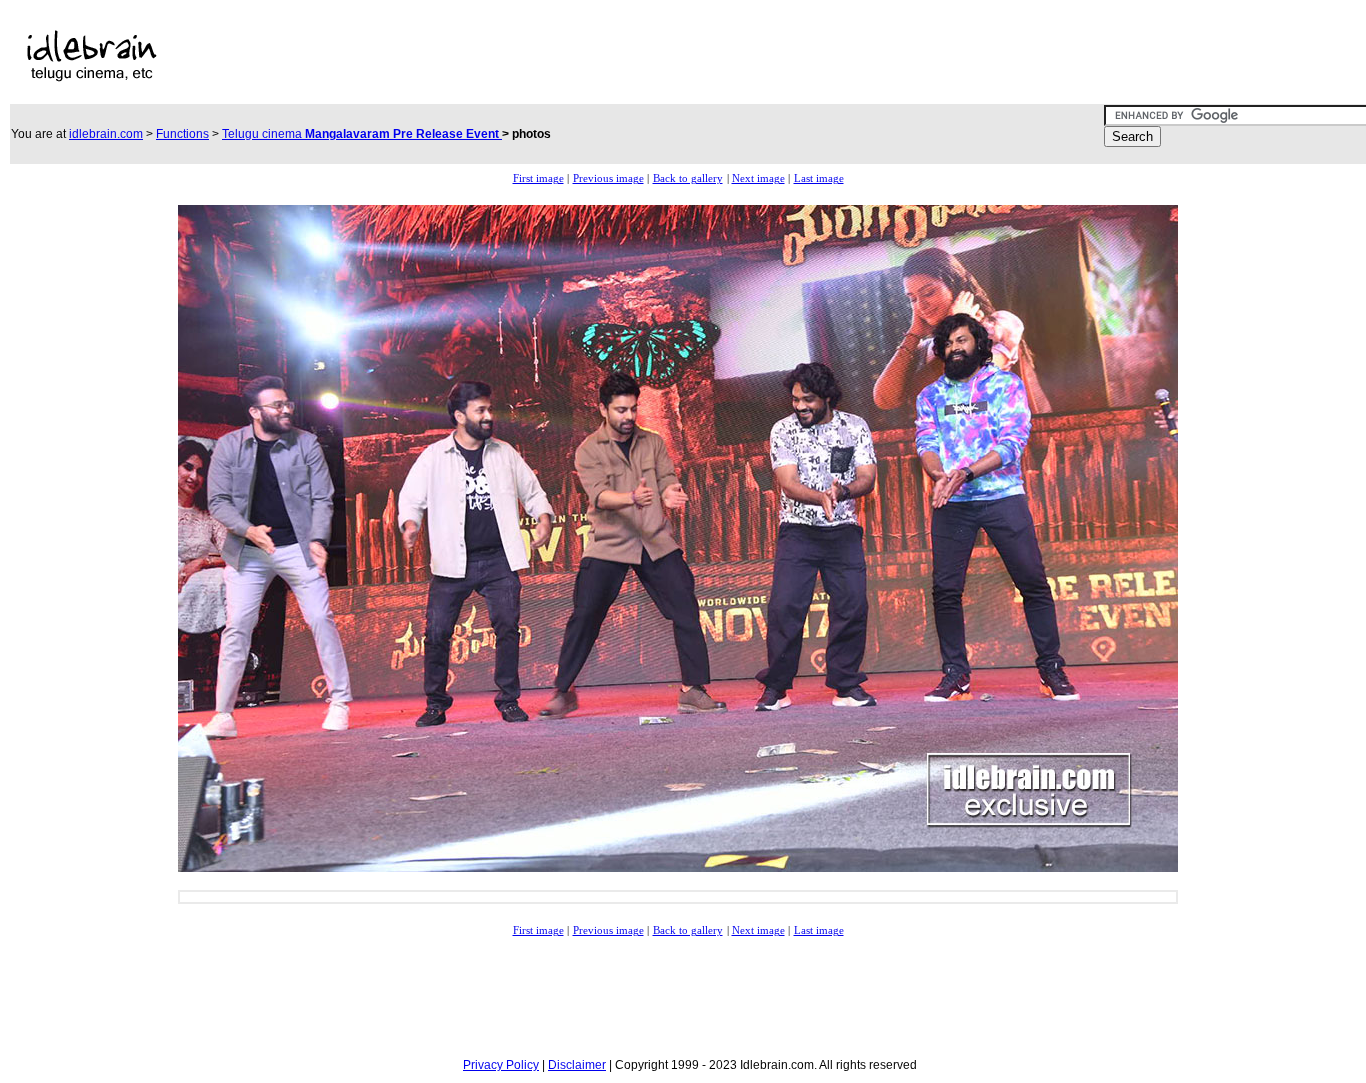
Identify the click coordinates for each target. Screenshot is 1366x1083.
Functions (182, 134)
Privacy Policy (501, 1065)
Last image (819, 178)
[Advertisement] (624, 56)
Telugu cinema (362, 134)
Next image (758, 178)
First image (538, 178)
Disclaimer (577, 1065)
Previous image (608, 178)
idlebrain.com (106, 134)
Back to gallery (688, 178)
